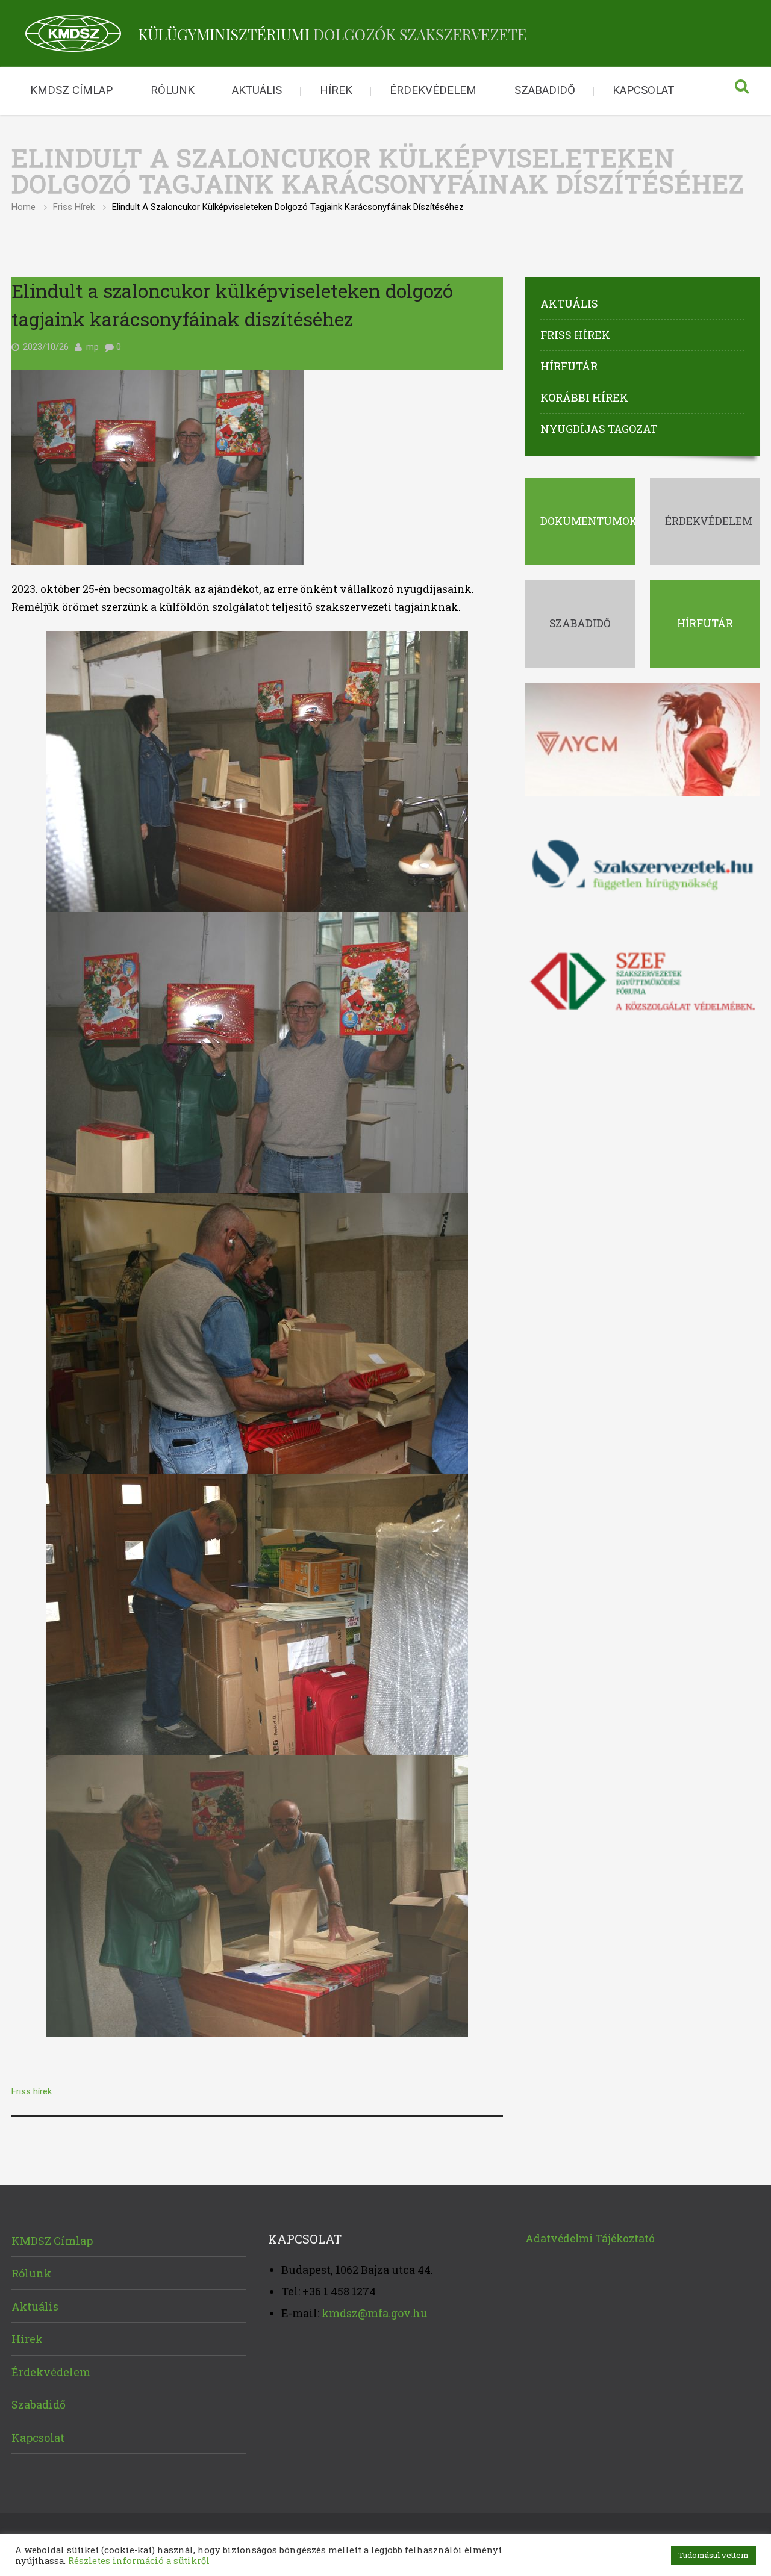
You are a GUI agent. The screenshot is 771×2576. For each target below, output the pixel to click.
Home (23, 207)
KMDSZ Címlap (71, 90)
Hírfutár (569, 366)
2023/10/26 (46, 347)
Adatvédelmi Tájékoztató (590, 2239)
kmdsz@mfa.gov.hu (375, 2313)
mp (92, 347)
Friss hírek (74, 207)
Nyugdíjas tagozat (599, 429)
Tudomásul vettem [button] (713, 2555)
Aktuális (257, 90)
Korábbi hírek (584, 397)
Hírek (336, 90)
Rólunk (173, 90)
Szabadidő (545, 90)
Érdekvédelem (433, 90)
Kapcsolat (643, 90)
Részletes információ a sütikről (139, 2561)
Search (741, 91)
